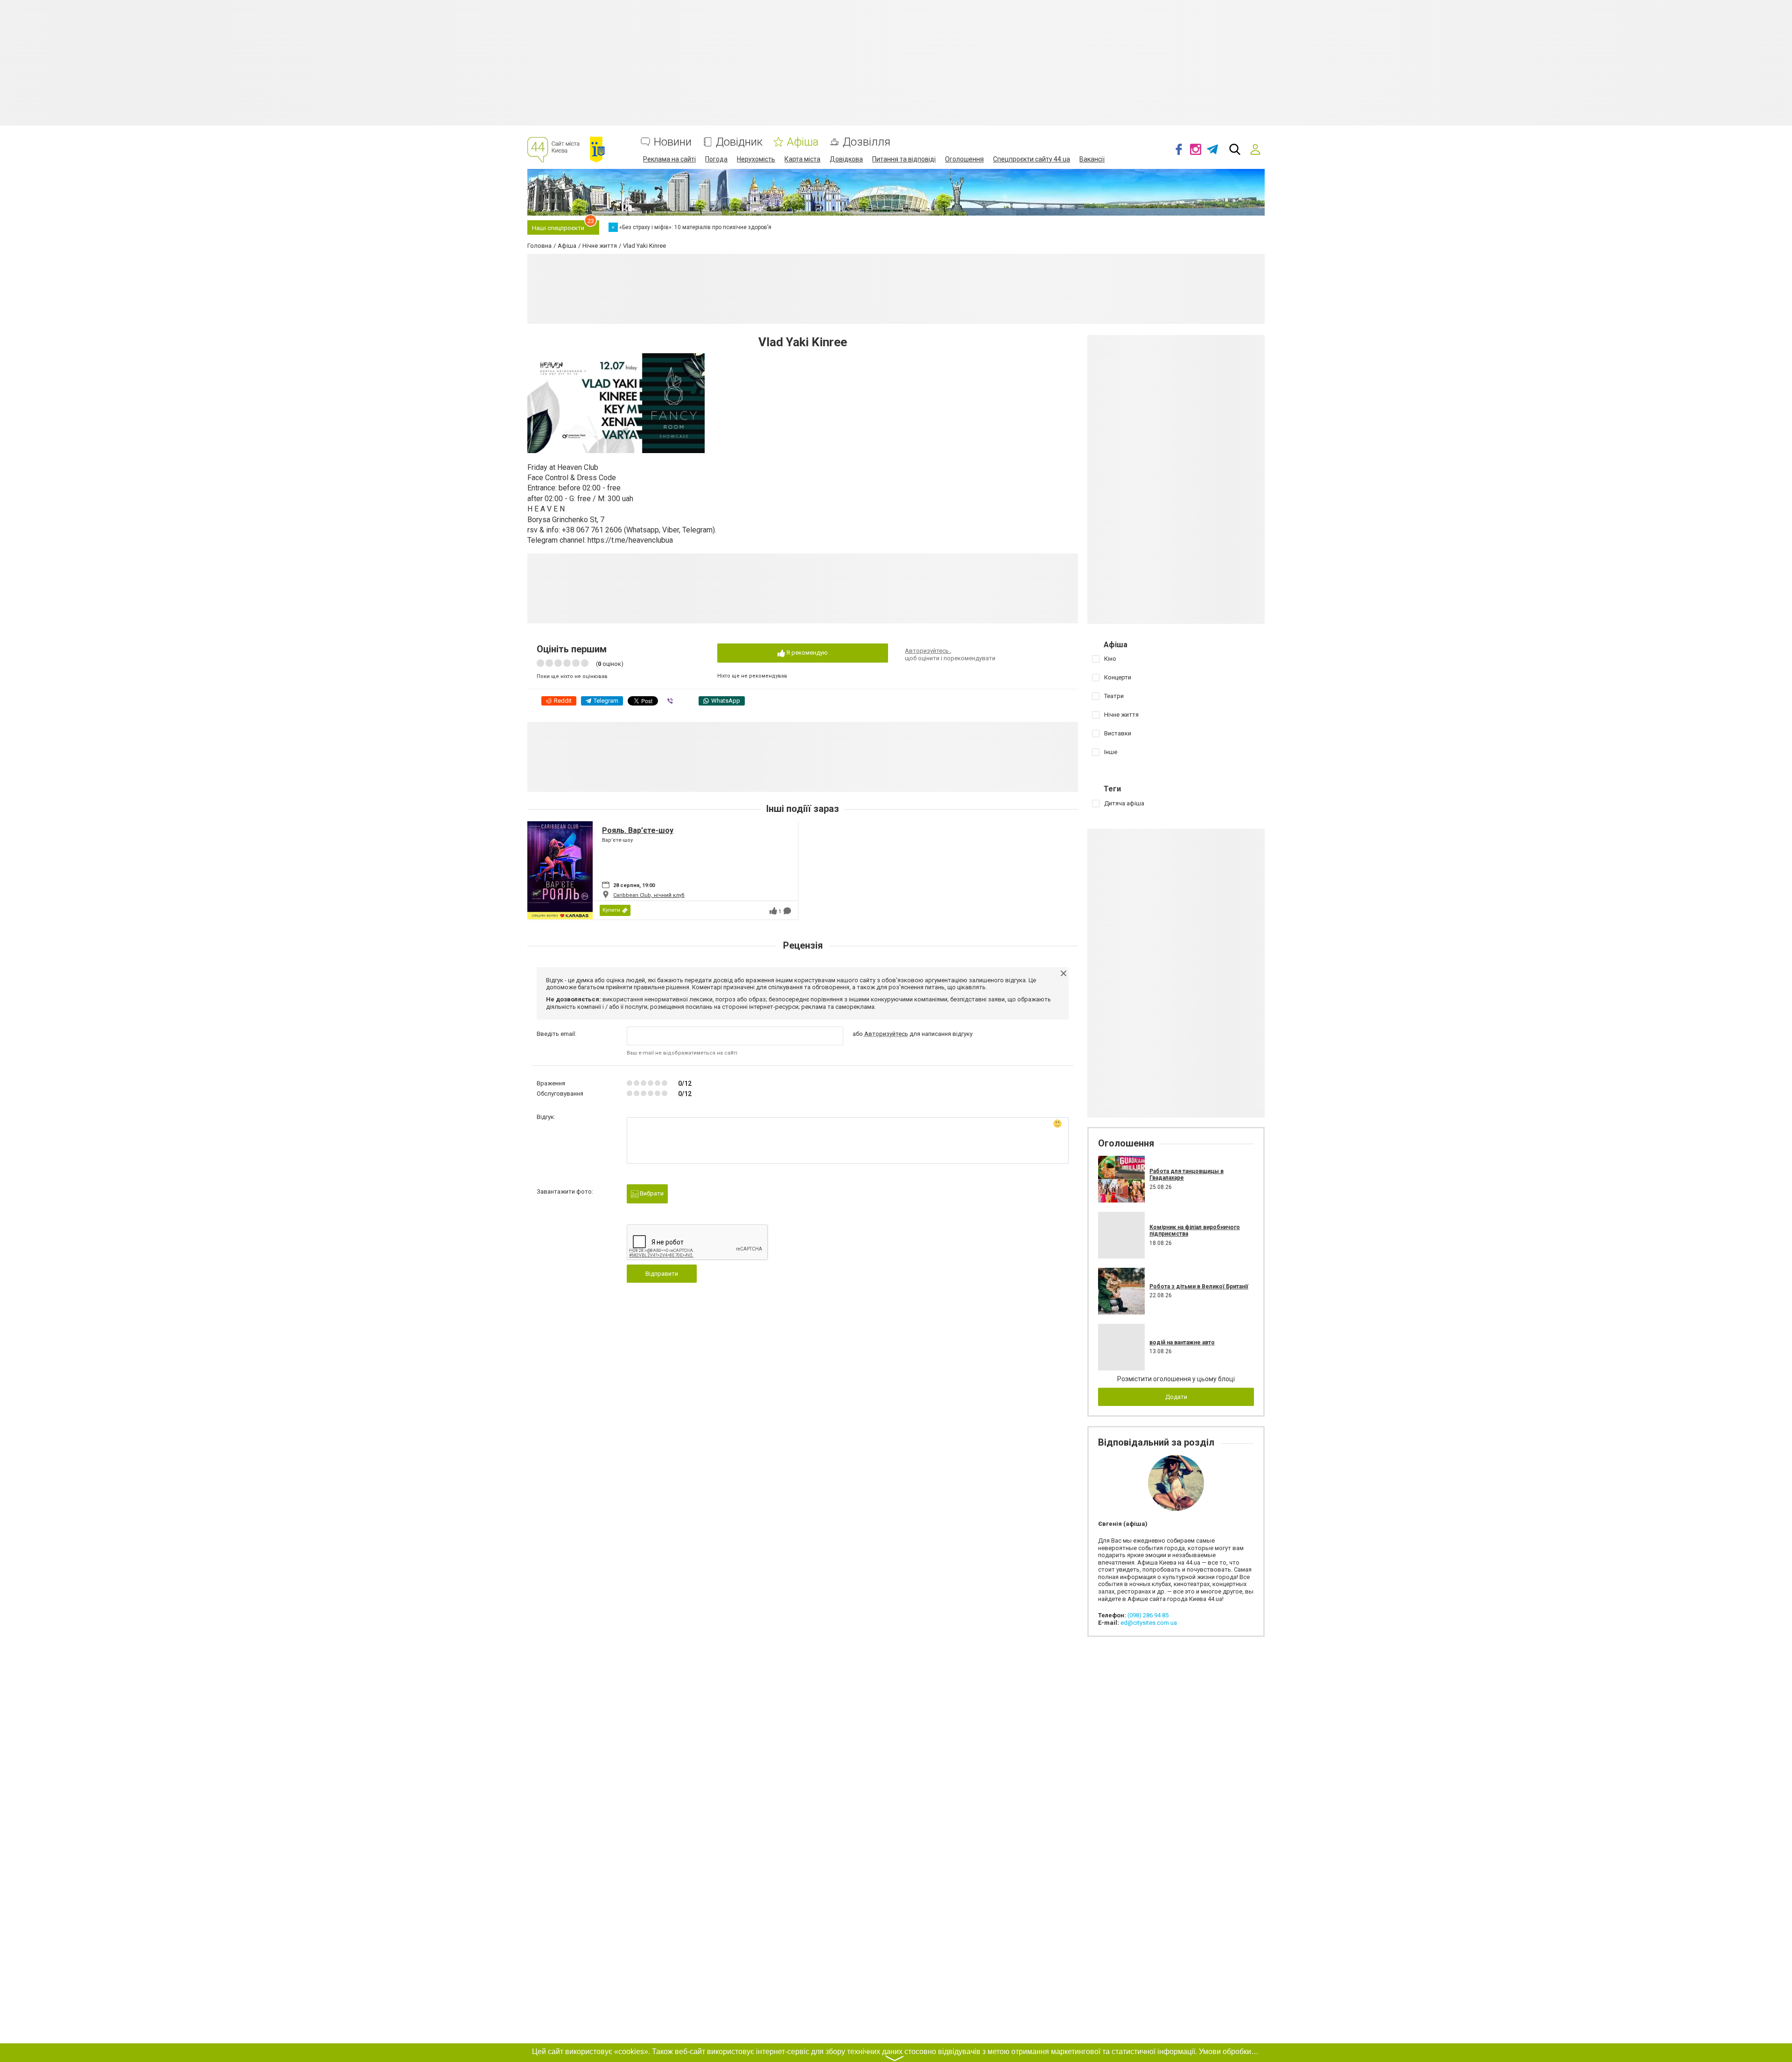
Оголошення (964, 159)
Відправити (662, 1274)
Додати (1176, 1397)
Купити (611, 910)
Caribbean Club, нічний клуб (649, 895)
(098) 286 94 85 (1148, 1615)
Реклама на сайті (669, 159)
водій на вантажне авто (1182, 1342)
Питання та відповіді (904, 159)
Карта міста (802, 159)
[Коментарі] (787, 911)
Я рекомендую (806, 653)
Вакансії (1092, 159)
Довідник (739, 142)
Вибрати (651, 1193)
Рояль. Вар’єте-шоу (638, 830)
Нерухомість (756, 159)
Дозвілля (867, 142)
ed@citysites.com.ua (1149, 1623)
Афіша (803, 142)
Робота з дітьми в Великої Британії (1199, 1286)
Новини (673, 142)
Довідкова (846, 159)
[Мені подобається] (773, 911)
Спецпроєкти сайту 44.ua (1032, 159)
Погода (716, 159)
